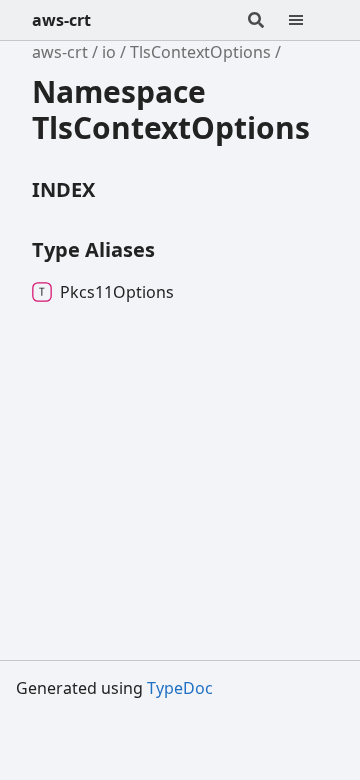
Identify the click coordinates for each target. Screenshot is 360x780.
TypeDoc (180, 688)
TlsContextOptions (200, 52)
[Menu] (308, 20)
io (109, 52)
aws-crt (61, 20)
